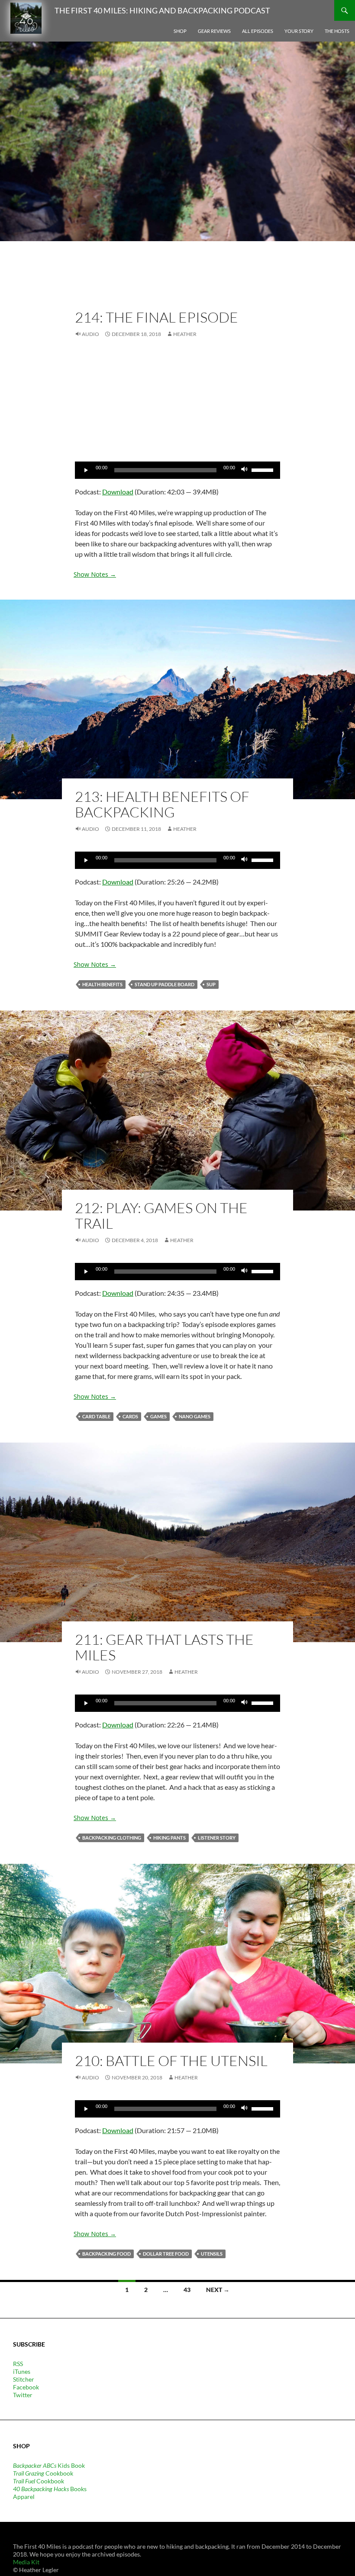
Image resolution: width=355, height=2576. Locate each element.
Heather (185, 334)
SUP (211, 984)
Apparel (24, 2497)
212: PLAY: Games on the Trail (161, 1215)
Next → (218, 2290)
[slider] (264, 469)
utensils (212, 2254)
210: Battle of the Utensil (171, 2061)
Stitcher (24, 2379)
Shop (180, 31)
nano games (195, 1416)
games (158, 1416)
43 (187, 2290)
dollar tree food (166, 2254)
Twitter (23, 2395)
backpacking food (106, 2254)
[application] (177, 470)
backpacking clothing (112, 1838)
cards (130, 1416)
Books (50, 2489)
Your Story (299, 31)
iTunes (22, 2371)
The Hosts (337, 31)
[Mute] (245, 470)
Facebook (26, 2387)
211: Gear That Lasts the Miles (164, 1647)
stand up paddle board (165, 984)
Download (118, 492)
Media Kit (26, 2562)
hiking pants (169, 1838)
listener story (217, 1838)
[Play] (86, 470)
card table (96, 1416)
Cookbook (43, 2473)
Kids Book (49, 2465)
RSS (18, 2364)
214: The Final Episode (157, 317)
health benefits (102, 984)
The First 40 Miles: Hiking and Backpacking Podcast (162, 10)
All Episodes (258, 31)
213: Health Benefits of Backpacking (162, 804)
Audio (90, 334)
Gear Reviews (214, 31)
